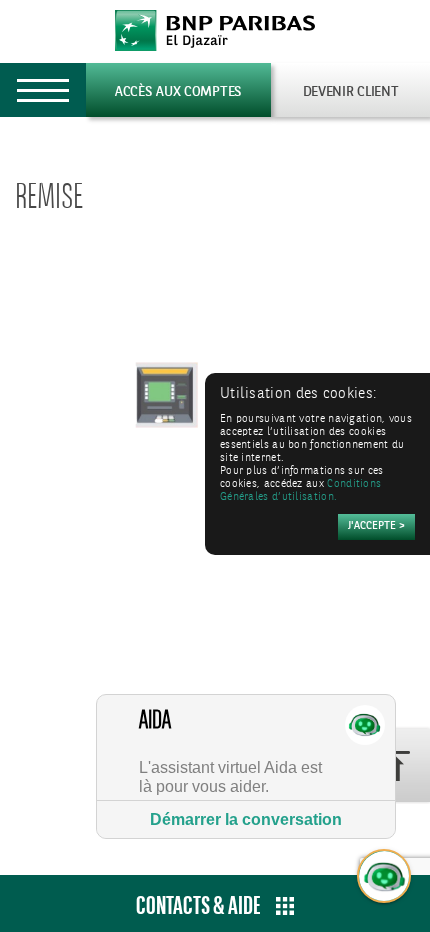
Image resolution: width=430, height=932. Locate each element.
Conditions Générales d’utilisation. (300, 491)
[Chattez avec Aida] (385, 877)
